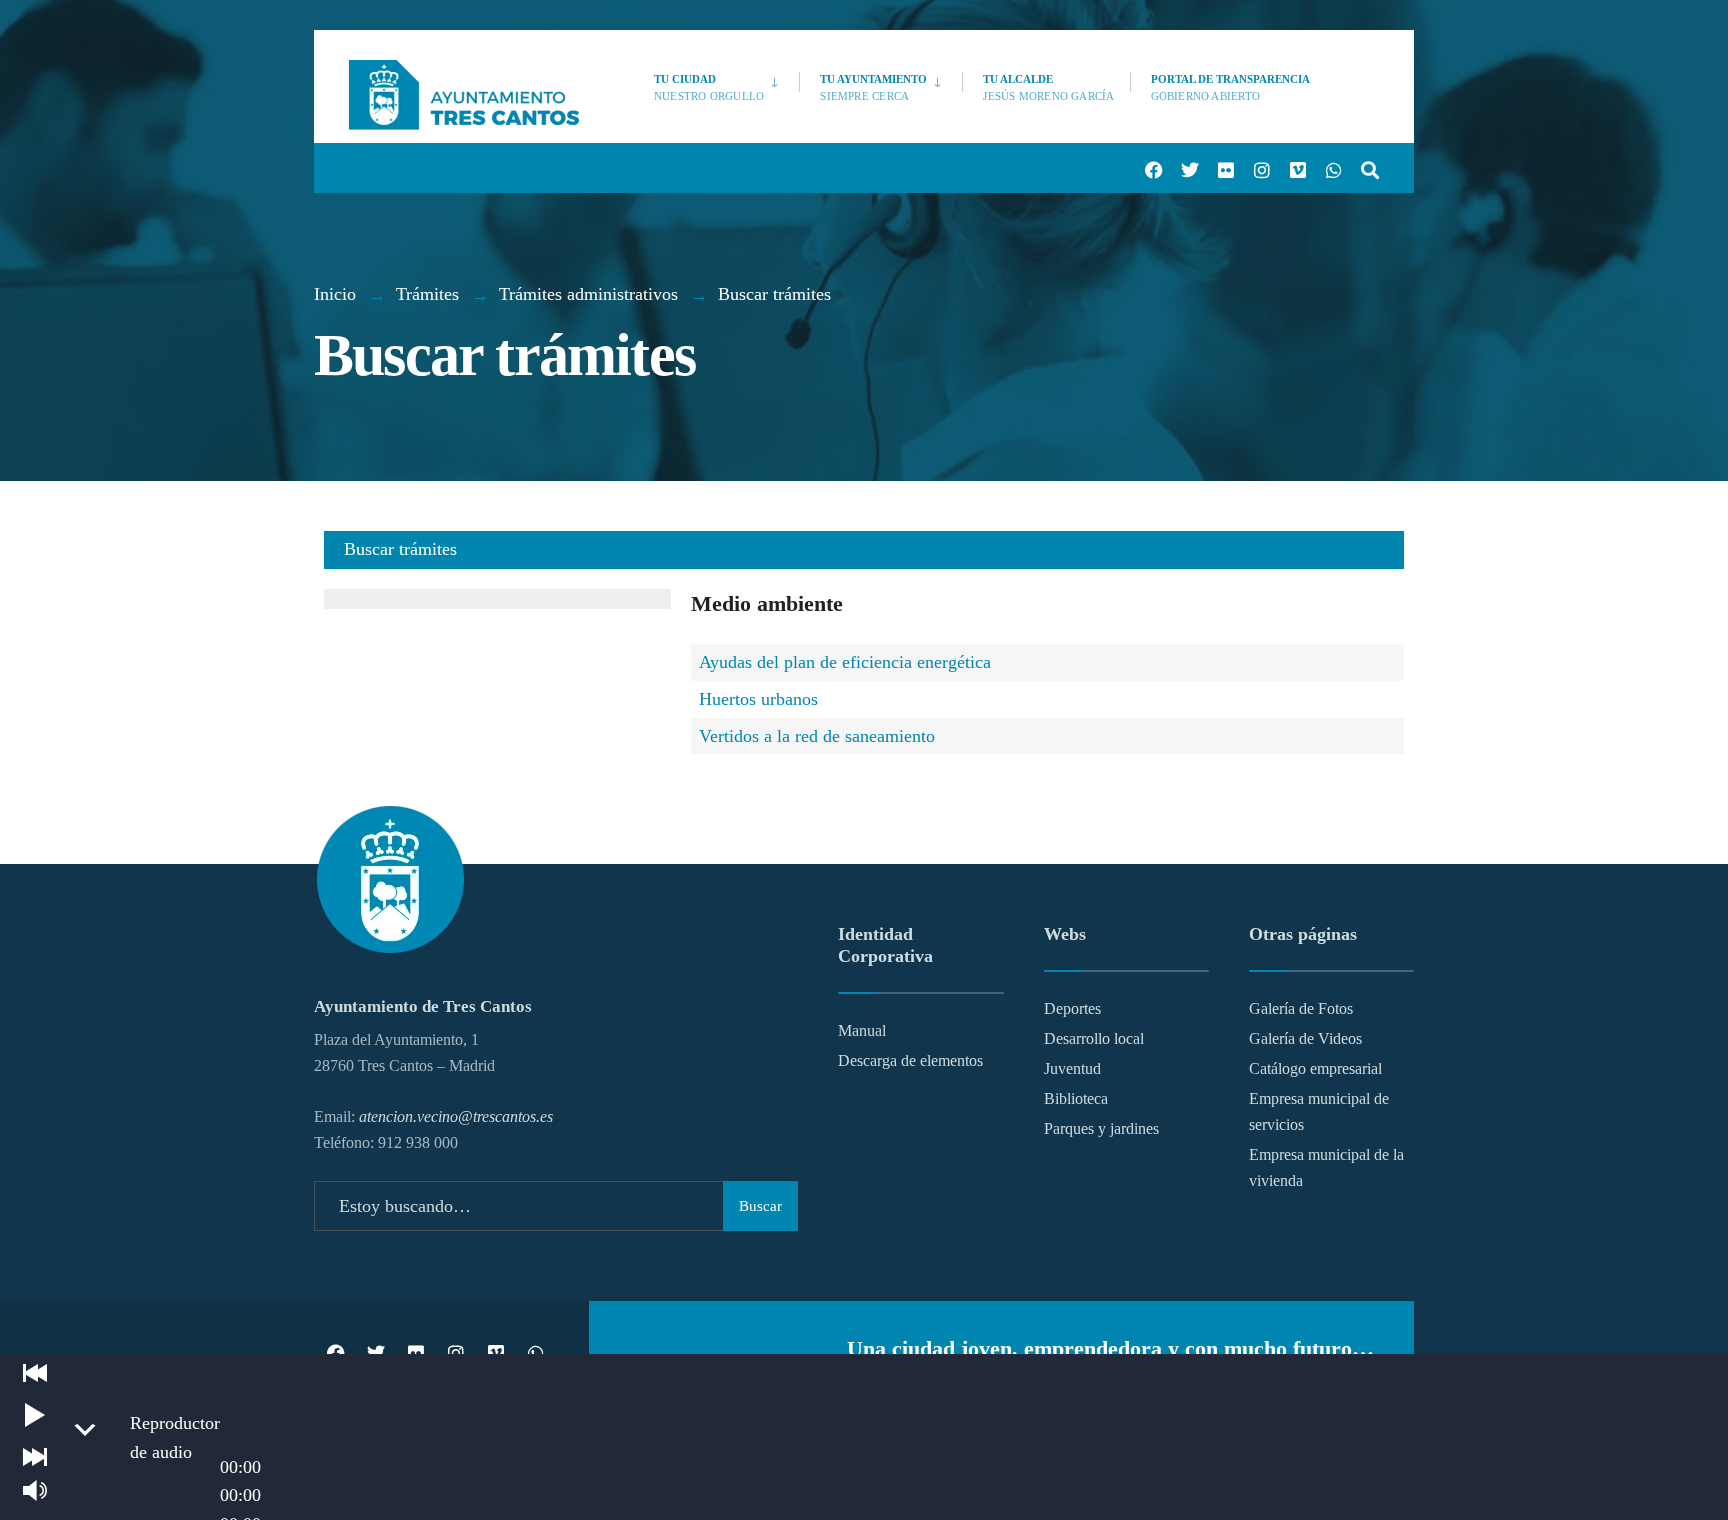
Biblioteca (1076, 1099)
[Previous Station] (35, 1373)
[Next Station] (35, 1457)
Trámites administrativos (588, 294)
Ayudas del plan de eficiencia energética (845, 662)
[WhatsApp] (1330, 168)
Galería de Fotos (1301, 1009)
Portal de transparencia (1230, 87)
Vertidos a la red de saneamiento (817, 736)
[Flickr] (1222, 168)
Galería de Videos (1305, 1039)
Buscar (760, 1206)
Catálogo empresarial (1315, 1069)
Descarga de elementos (910, 1061)
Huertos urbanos (758, 699)
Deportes (1072, 1009)
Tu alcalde (1048, 87)
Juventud (1072, 1069)
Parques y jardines (1101, 1129)
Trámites (427, 294)
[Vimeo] (1294, 168)
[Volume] (35, 1490)
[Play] (35, 1415)
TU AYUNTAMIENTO (873, 87)
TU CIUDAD (709, 87)
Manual (862, 1031)
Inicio (335, 294)
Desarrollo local (1094, 1039)
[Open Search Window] (1366, 168)
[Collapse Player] (85, 1430)
